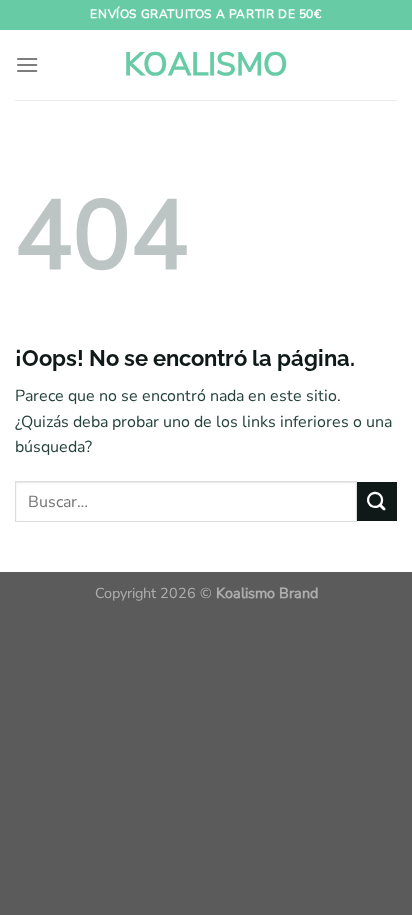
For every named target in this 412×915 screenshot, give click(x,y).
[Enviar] (377, 501)
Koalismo (206, 65)
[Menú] (27, 64)
